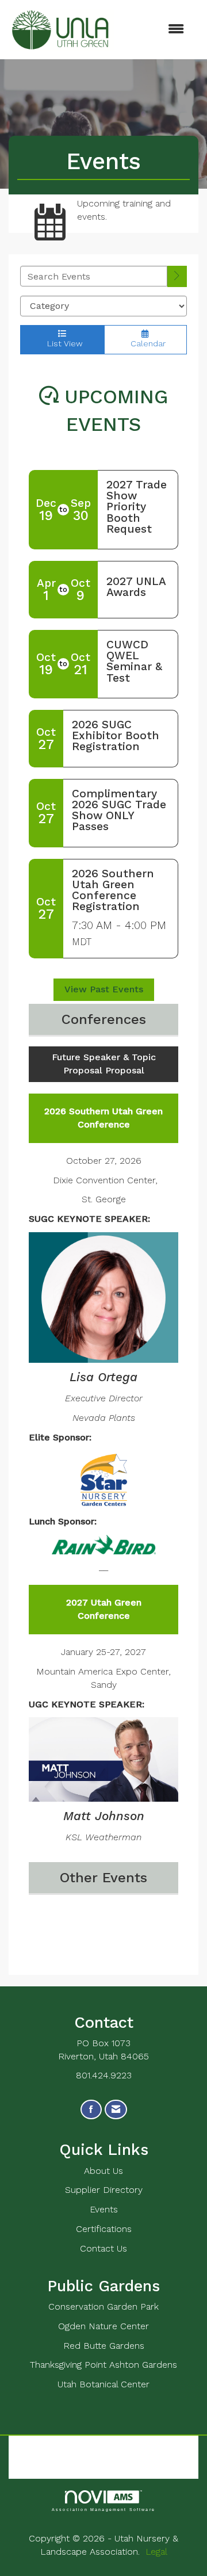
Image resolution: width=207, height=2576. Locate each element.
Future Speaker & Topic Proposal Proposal (104, 1064)
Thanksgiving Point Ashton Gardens (103, 2365)
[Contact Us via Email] (116, 2110)
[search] (177, 276)
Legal (156, 2552)
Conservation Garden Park (103, 2306)
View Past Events (104, 989)
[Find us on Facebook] (91, 2110)
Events (104, 2209)
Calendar (145, 343)
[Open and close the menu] (155, 30)
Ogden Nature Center (103, 2326)
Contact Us (103, 2248)
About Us (103, 2171)
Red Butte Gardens (104, 2346)
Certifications (104, 2229)
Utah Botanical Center (103, 2384)
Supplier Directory (104, 2190)
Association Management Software (103, 2509)
